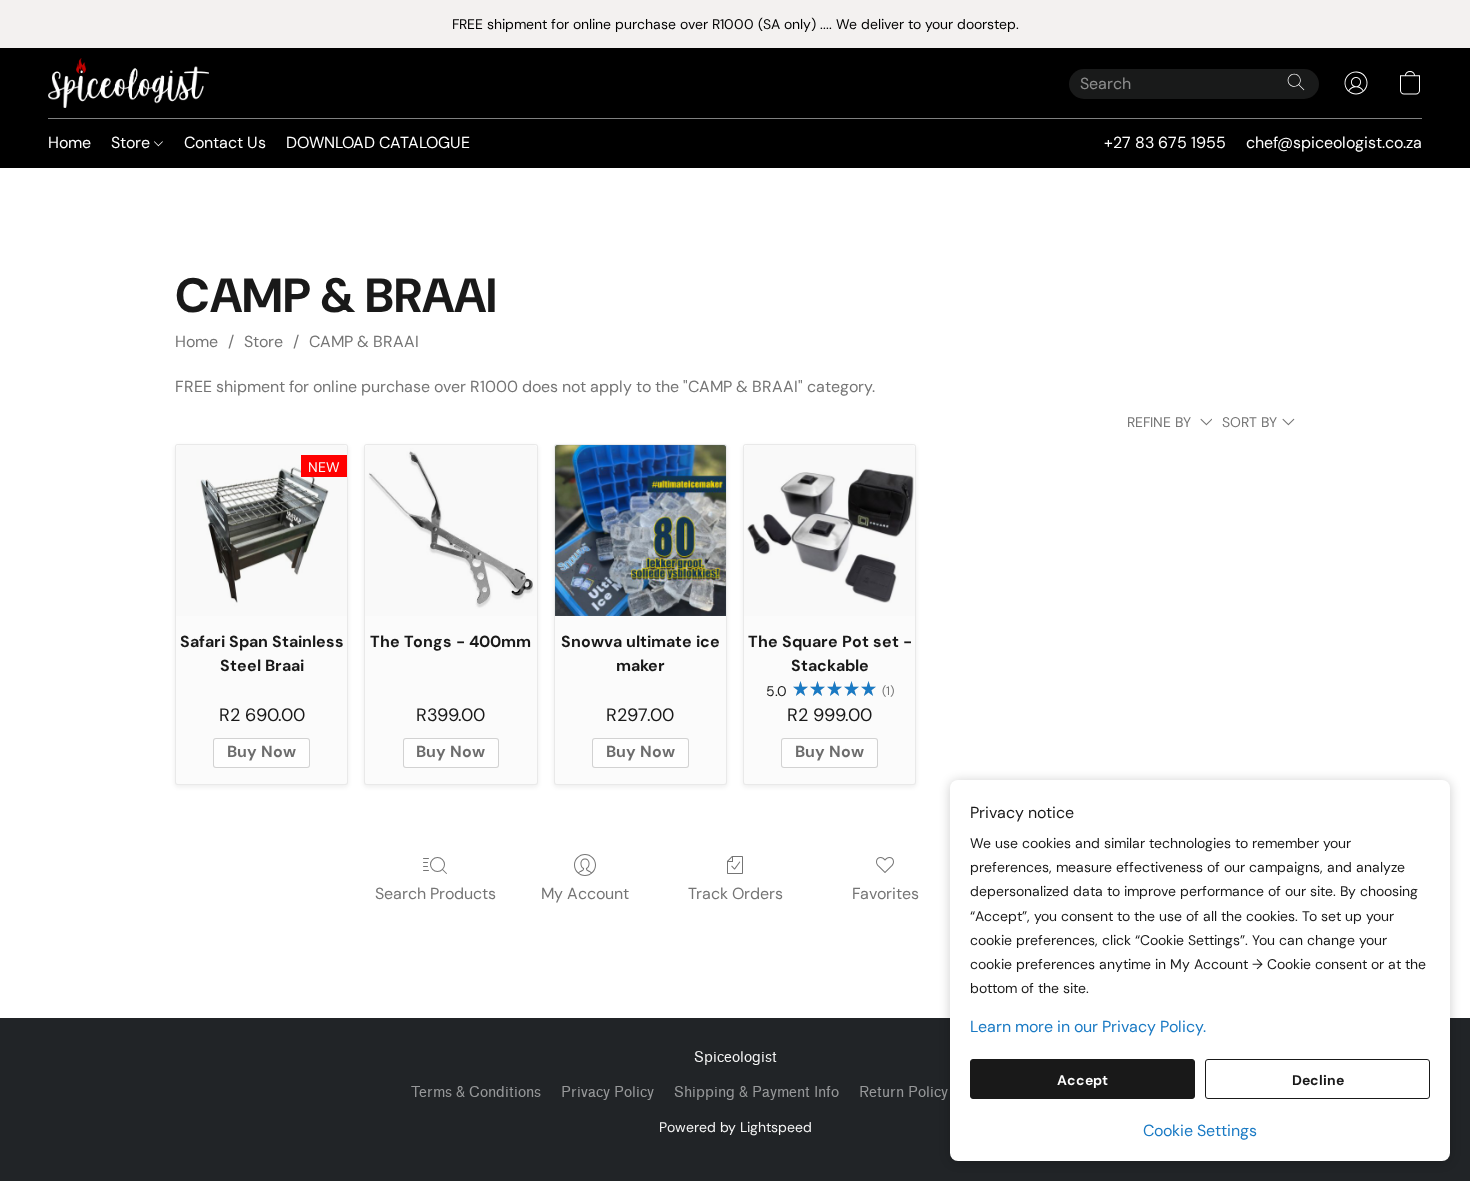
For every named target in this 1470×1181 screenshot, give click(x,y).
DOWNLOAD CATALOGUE (378, 142)
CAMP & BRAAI (364, 341)
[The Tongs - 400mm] (450, 530)
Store (132, 142)
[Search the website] (1296, 82)
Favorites (885, 893)
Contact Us (225, 142)
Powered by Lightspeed (735, 1127)
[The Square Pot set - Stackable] (829, 530)
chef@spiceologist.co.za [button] (1334, 142)
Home (69, 142)
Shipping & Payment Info (756, 1092)
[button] (128, 83)
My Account (585, 893)
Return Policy (903, 1092)
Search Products (435, 893)
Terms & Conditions (476, 1092)
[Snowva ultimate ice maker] (640, 530)
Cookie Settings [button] (1200, 1130)
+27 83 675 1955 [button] (1165, 142)
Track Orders (735, 893)
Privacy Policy (607, 1092)
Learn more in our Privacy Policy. (1088, 1026)
